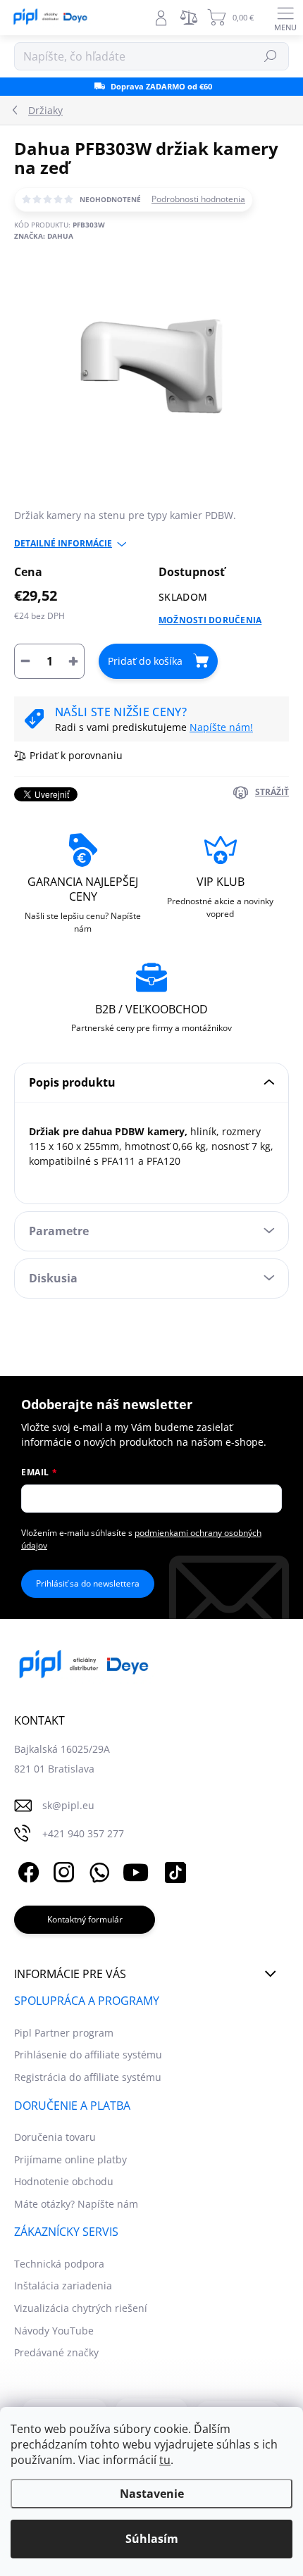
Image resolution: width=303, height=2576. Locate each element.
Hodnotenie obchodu (64, 2181)
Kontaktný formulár (85, 1919)
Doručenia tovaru (55, 2137)
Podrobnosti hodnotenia (198, 199)
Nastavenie (152, 2494)
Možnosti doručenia (210, 620)
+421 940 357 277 (83, 1833)
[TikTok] (173, 1870)
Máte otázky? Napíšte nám (76, 2204)
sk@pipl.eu (68, 1805)
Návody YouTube (54, 2331)
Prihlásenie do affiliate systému (88, 2055)
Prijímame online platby (70, 2159)
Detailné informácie (63, 544)
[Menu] (285, 18)
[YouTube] (136, 1870)
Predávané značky (56, 2352)
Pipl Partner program (64, 2033)
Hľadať (271, 56)
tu (165, 2460)
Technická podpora (59, 2264)
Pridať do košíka (145, 661)
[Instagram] (62, 1870)
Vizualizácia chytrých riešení (81, 2308)
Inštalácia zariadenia (63, 2286)
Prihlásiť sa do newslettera (88, 1583)
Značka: (44, 236)
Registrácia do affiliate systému (88, 2077)
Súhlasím (152, 2539)
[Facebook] (26, 1870)
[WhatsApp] (97, 1870)
